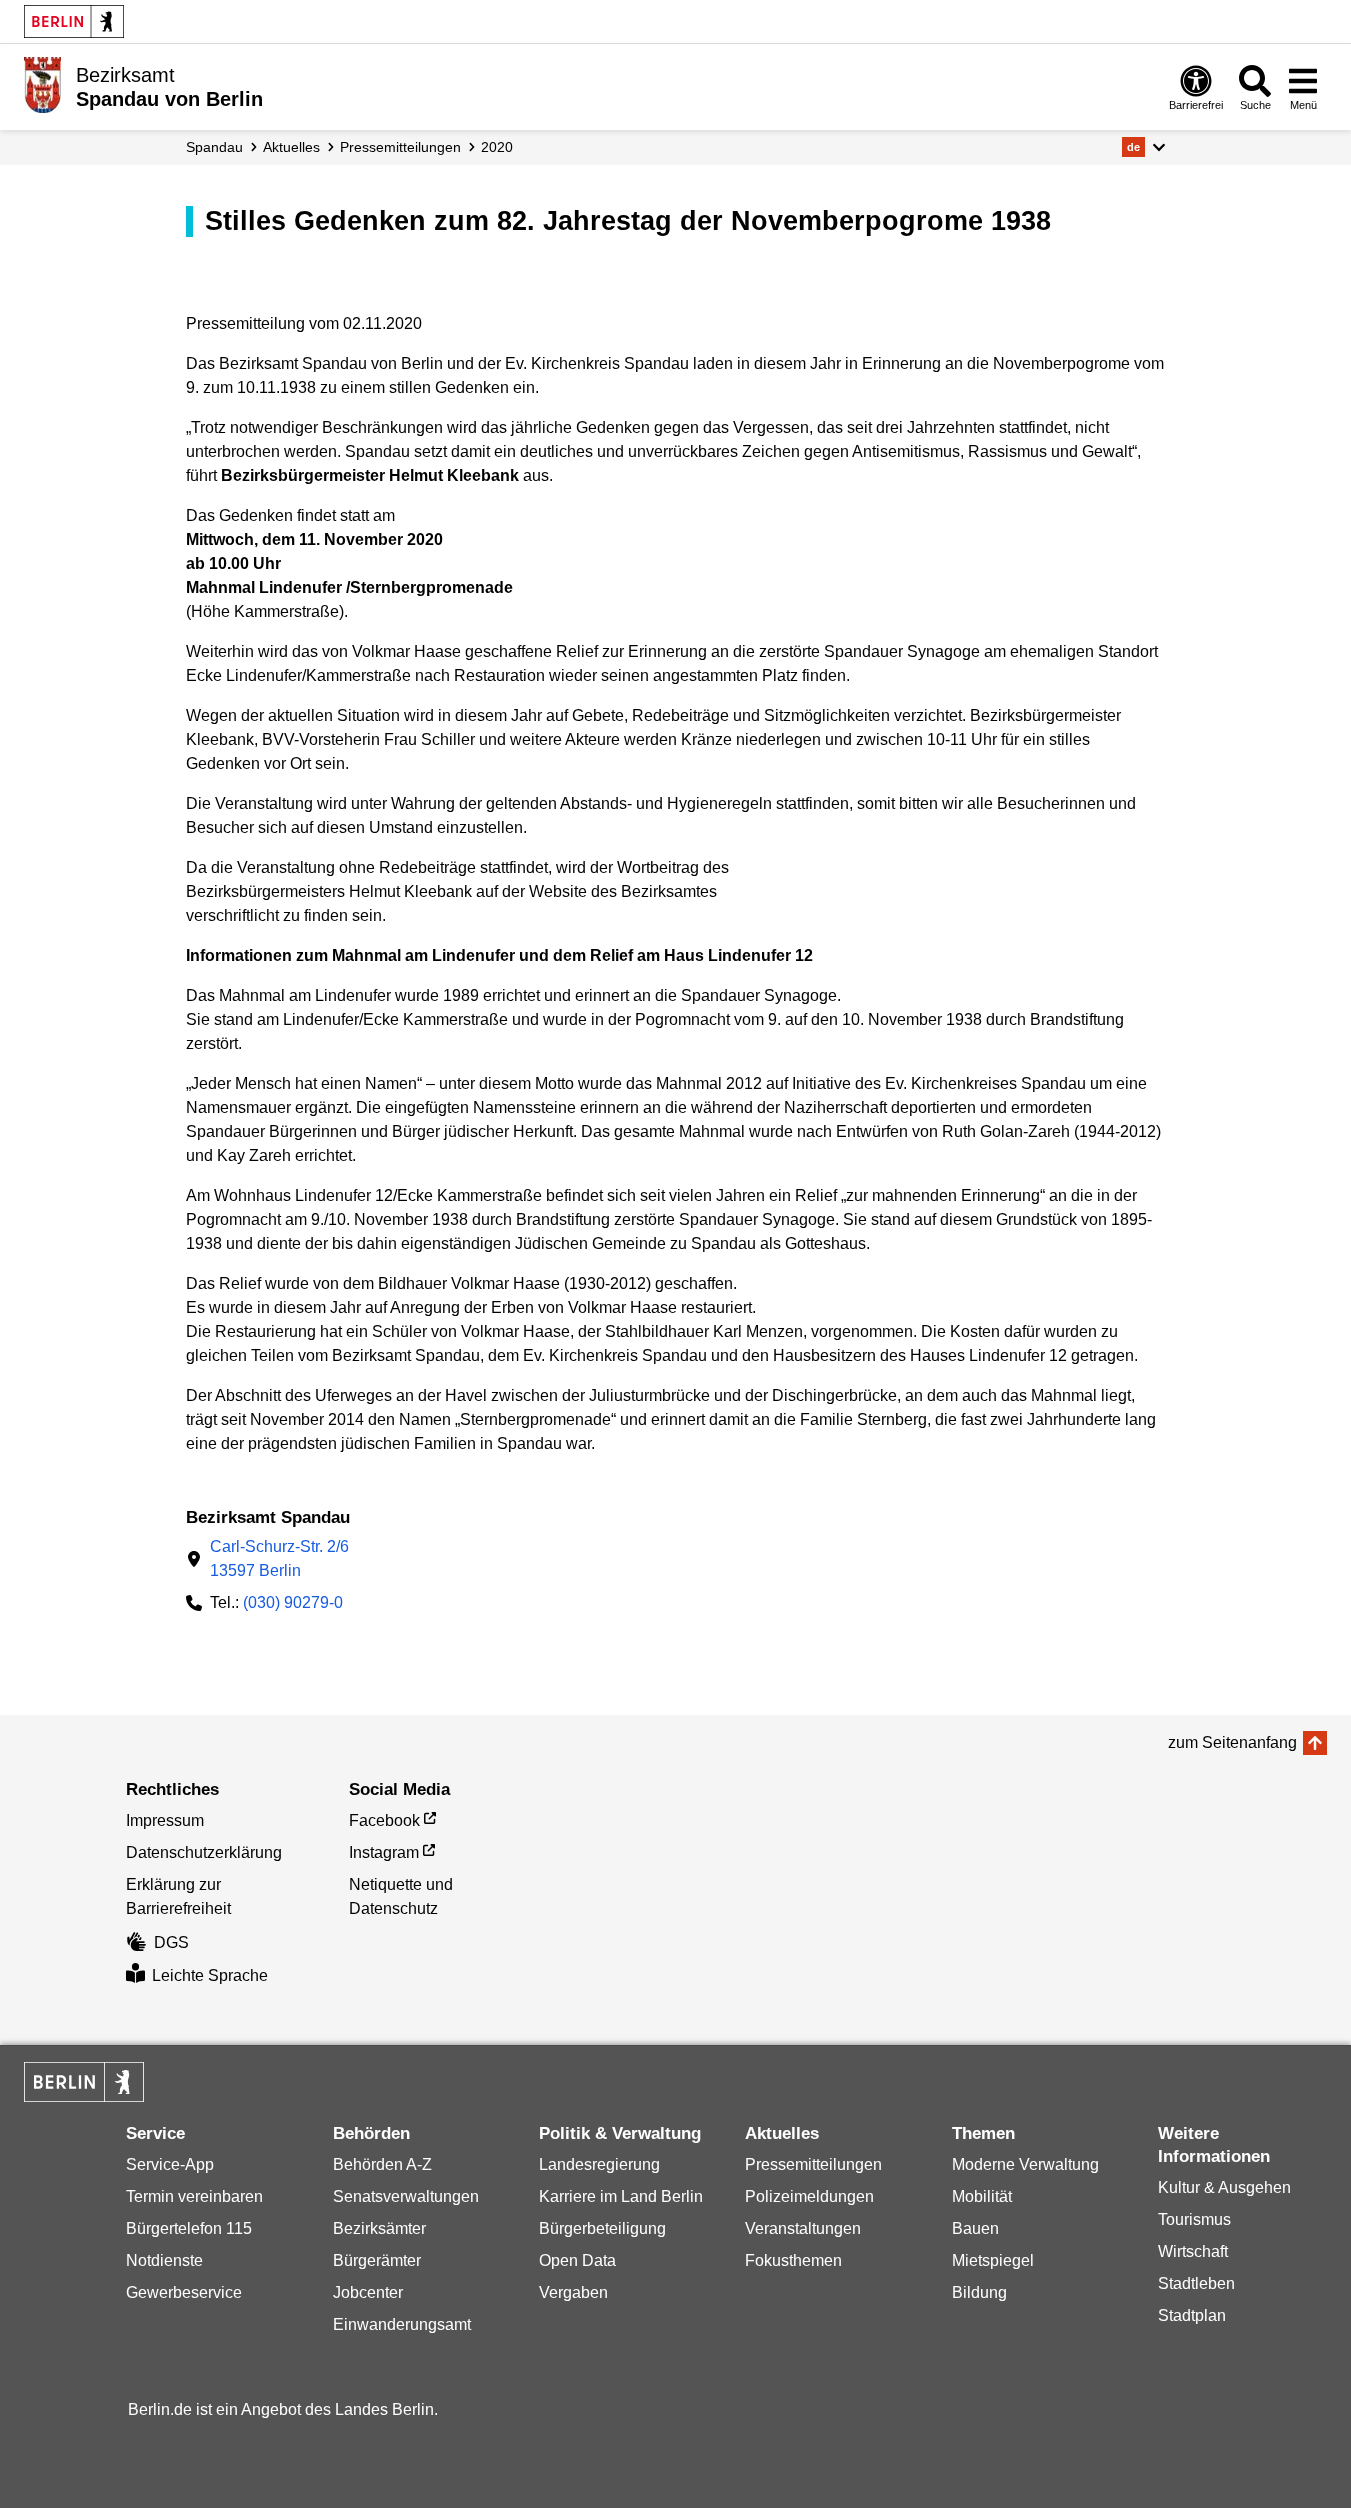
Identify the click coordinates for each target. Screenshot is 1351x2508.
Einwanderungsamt (402, 2324)
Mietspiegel (993, 2260)
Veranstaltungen (803, 2228)
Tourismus (1194, 2219)
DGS (171, 1942)
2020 (497, 147)
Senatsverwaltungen (406, 2196)
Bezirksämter (379, 2228)
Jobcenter (368, 2292)
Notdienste (164, 2260)
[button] (1143, 147)
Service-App (170, 2164)
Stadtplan (1192, 2315)
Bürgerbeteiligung (602, 2228)
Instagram (384, 1852)
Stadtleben (1196, 2283)
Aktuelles (291, 147)
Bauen (975, 2228)
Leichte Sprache (210, 1975)
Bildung (979, 2292)
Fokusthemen (793, 2260)
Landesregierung (599, 2164)
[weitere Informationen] (42, 85)
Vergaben (573, 2292)
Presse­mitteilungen (400, 147)
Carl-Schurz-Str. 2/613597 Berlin (279, 1558)
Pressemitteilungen (813, 2164)
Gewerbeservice (184, 2292)
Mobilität (982, 2196)
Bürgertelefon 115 (189, 2228)
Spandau (214, 147)
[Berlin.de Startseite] (74, 21)
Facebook (384, 1820)
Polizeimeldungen (809, 2196)
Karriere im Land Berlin (621, 2196)
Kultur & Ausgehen (1224, 2187)
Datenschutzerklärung (204, 1852)
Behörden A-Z (382, 2164)
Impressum (165, 1820)
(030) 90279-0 (293, 1602)
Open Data (577, 2260)
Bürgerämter (377, 2260)
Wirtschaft (1193, 2251)
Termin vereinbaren (194, 2196)
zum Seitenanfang (1232, 1742)
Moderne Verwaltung (1025, 2164)
